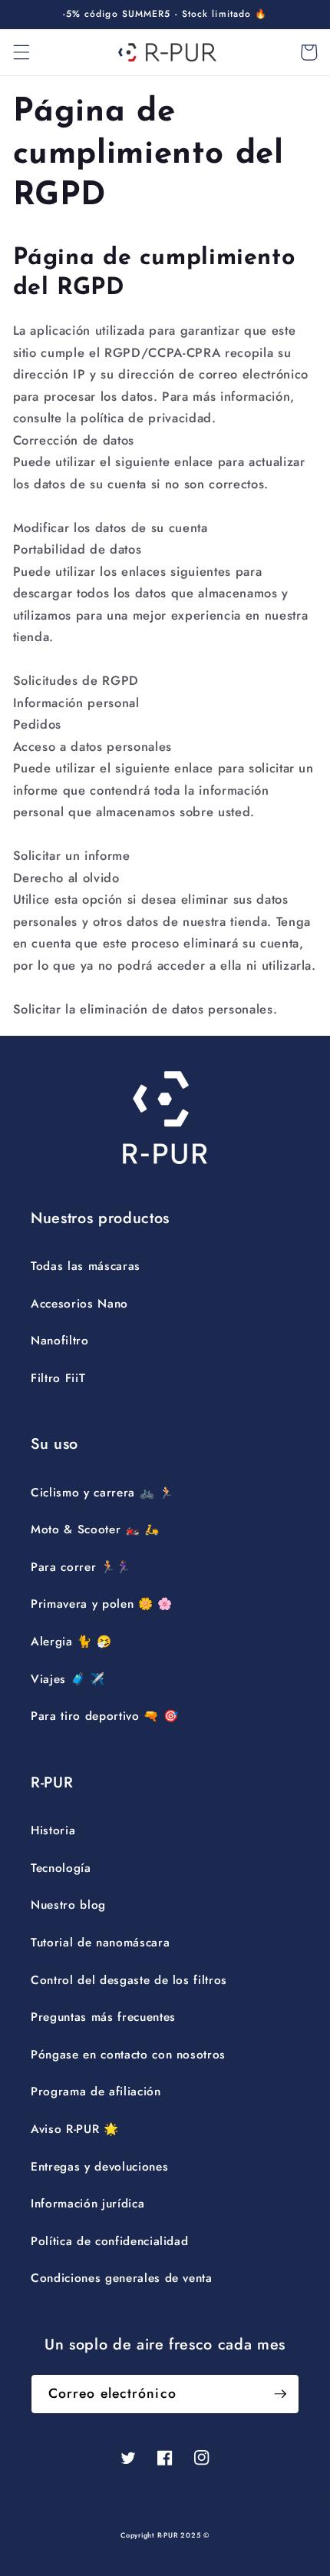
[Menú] (21, 52)
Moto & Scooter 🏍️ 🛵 (95, 1529)
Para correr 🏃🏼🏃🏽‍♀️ (81, 1567)
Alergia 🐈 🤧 (71, 1642)
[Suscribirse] (280, 2394)
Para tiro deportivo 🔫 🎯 (104, 1716)
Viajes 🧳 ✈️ (68, 1679)
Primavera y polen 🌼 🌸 (102, 1604)
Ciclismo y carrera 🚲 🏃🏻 (102, 1493)
